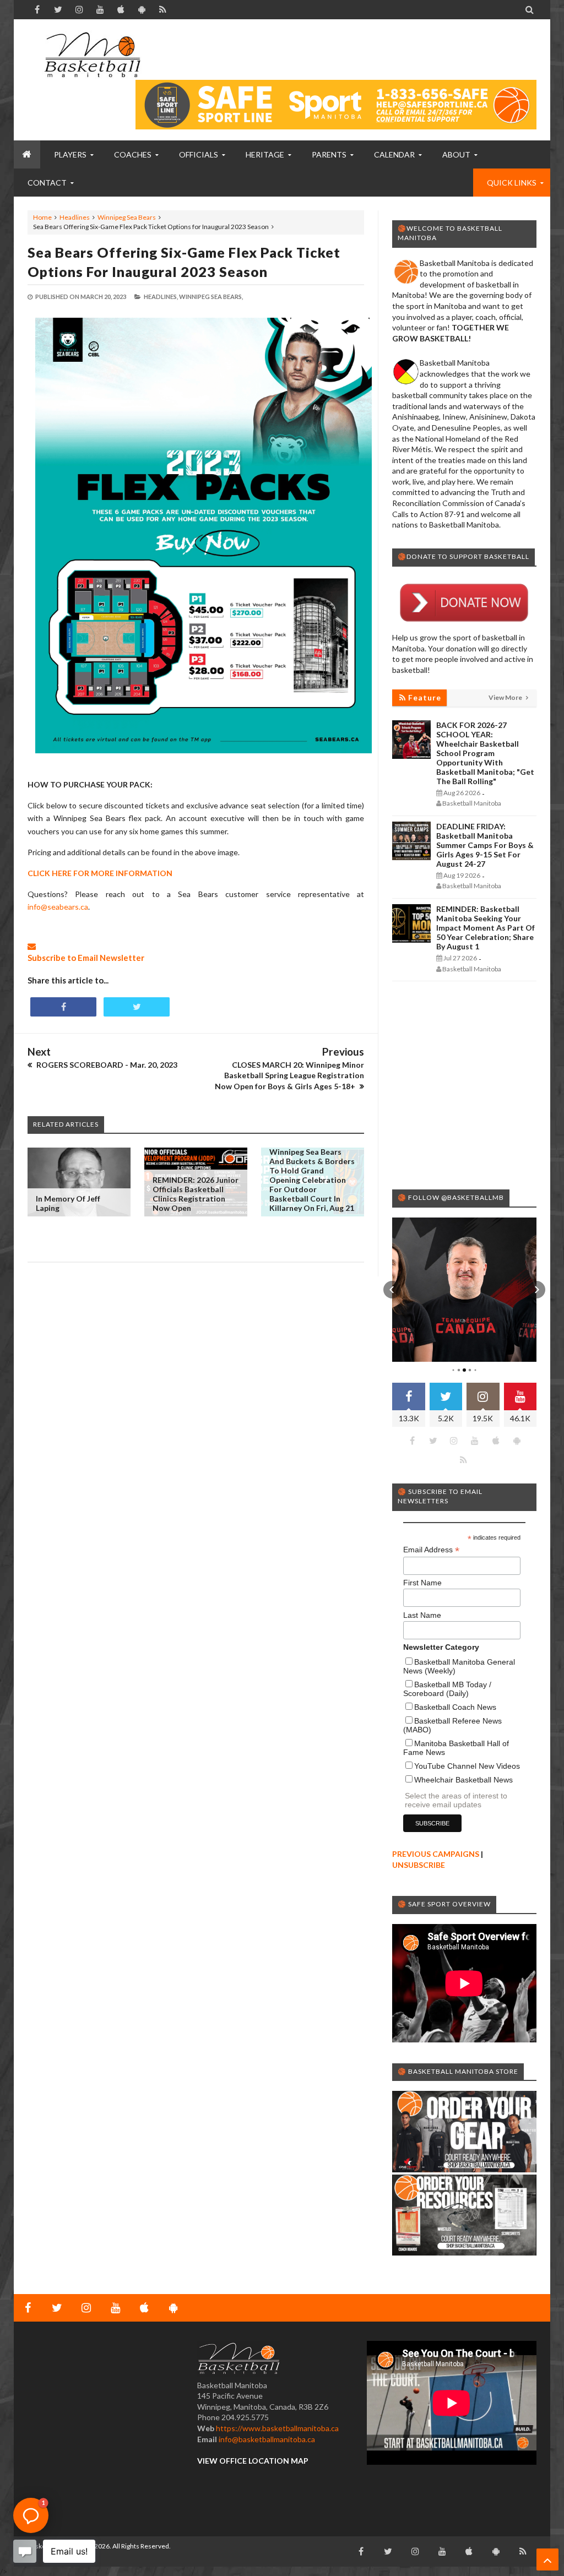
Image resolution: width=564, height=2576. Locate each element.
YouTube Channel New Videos (467, 1766)
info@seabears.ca (58, 907)
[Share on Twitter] (137, 1007)
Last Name (422, 1615)
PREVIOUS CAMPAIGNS (436, 1854)
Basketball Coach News (455, 1707)
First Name (422, 1583)
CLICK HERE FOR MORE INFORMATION (100, 873)
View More (506, 697)
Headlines (75, 217)
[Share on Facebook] (63, 1007)
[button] (392, 1290)
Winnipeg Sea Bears (127, 217)
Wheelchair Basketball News (463, 1780)
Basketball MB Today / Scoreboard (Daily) (447, 1689)
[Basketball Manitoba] (92, 55)
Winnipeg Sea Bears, (211, 297)
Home (42, 217)
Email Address (431, 1550)
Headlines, (161, 297)
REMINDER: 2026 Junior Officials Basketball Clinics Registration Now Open (196, 1194)
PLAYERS (70, 154)
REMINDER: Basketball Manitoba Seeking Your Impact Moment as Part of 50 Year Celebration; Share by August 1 (486, 928)
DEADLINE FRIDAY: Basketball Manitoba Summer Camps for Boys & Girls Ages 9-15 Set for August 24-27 (485, 845)
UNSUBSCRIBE (419, 1865)
